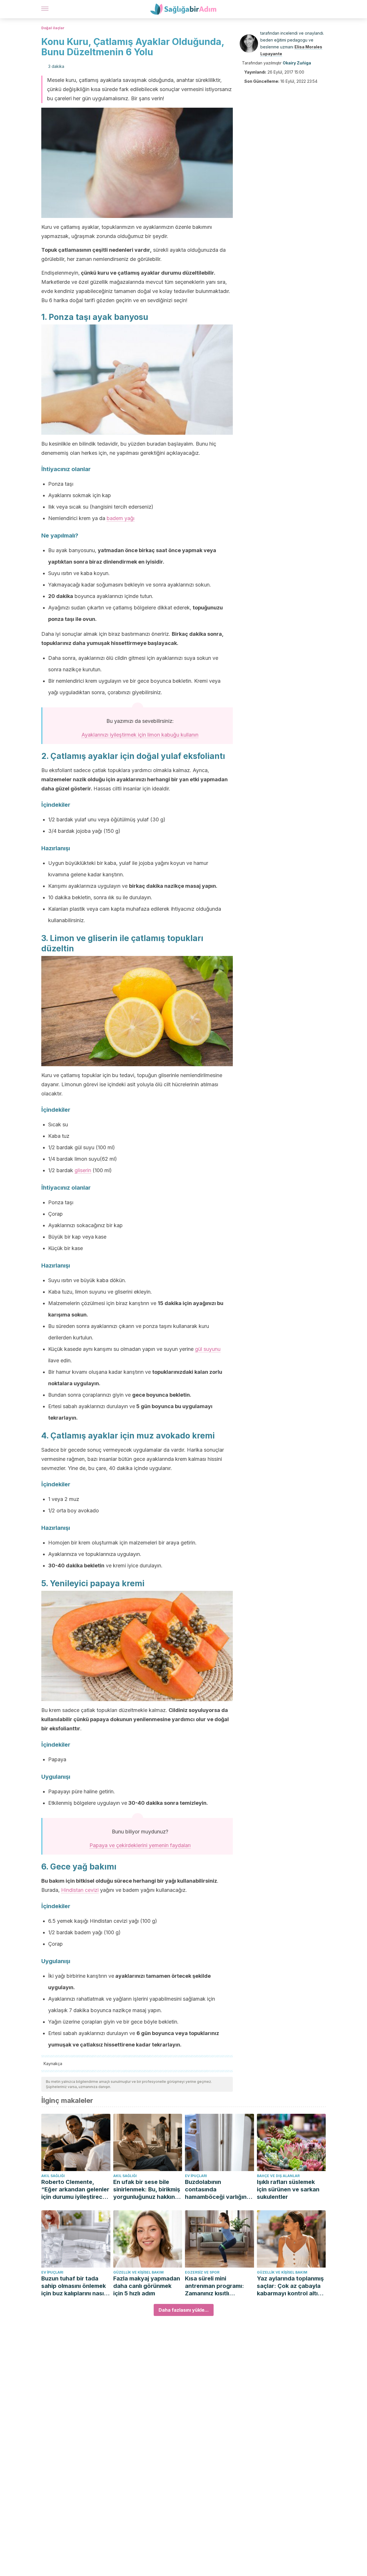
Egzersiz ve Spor (202, 2272)
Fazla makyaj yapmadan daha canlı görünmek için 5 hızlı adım (147, 2286)
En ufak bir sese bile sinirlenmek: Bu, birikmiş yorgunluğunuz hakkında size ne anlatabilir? (148, 2190)
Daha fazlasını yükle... (184, 2310)
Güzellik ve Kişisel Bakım (138, 2272)
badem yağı (121, 518)
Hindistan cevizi (80, 1890)
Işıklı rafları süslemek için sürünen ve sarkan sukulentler (288, 2189)
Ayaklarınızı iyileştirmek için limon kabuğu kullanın (140, 735)
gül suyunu (208, 1349)
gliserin (83, 1170)
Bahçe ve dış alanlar (278, 2176)
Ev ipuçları (196, 2176)
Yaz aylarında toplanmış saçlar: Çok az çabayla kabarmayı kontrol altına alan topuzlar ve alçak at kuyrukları (291, 2286)
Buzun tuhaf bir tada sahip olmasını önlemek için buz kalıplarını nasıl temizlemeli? (74, 2286)
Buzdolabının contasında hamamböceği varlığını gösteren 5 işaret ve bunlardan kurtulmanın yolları (216, 2190)
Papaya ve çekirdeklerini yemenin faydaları (140, 1845)
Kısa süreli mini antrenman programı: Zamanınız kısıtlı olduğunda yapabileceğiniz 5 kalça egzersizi (218, 2286)
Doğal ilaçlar (53, 28)
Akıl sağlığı (53, 2176)
